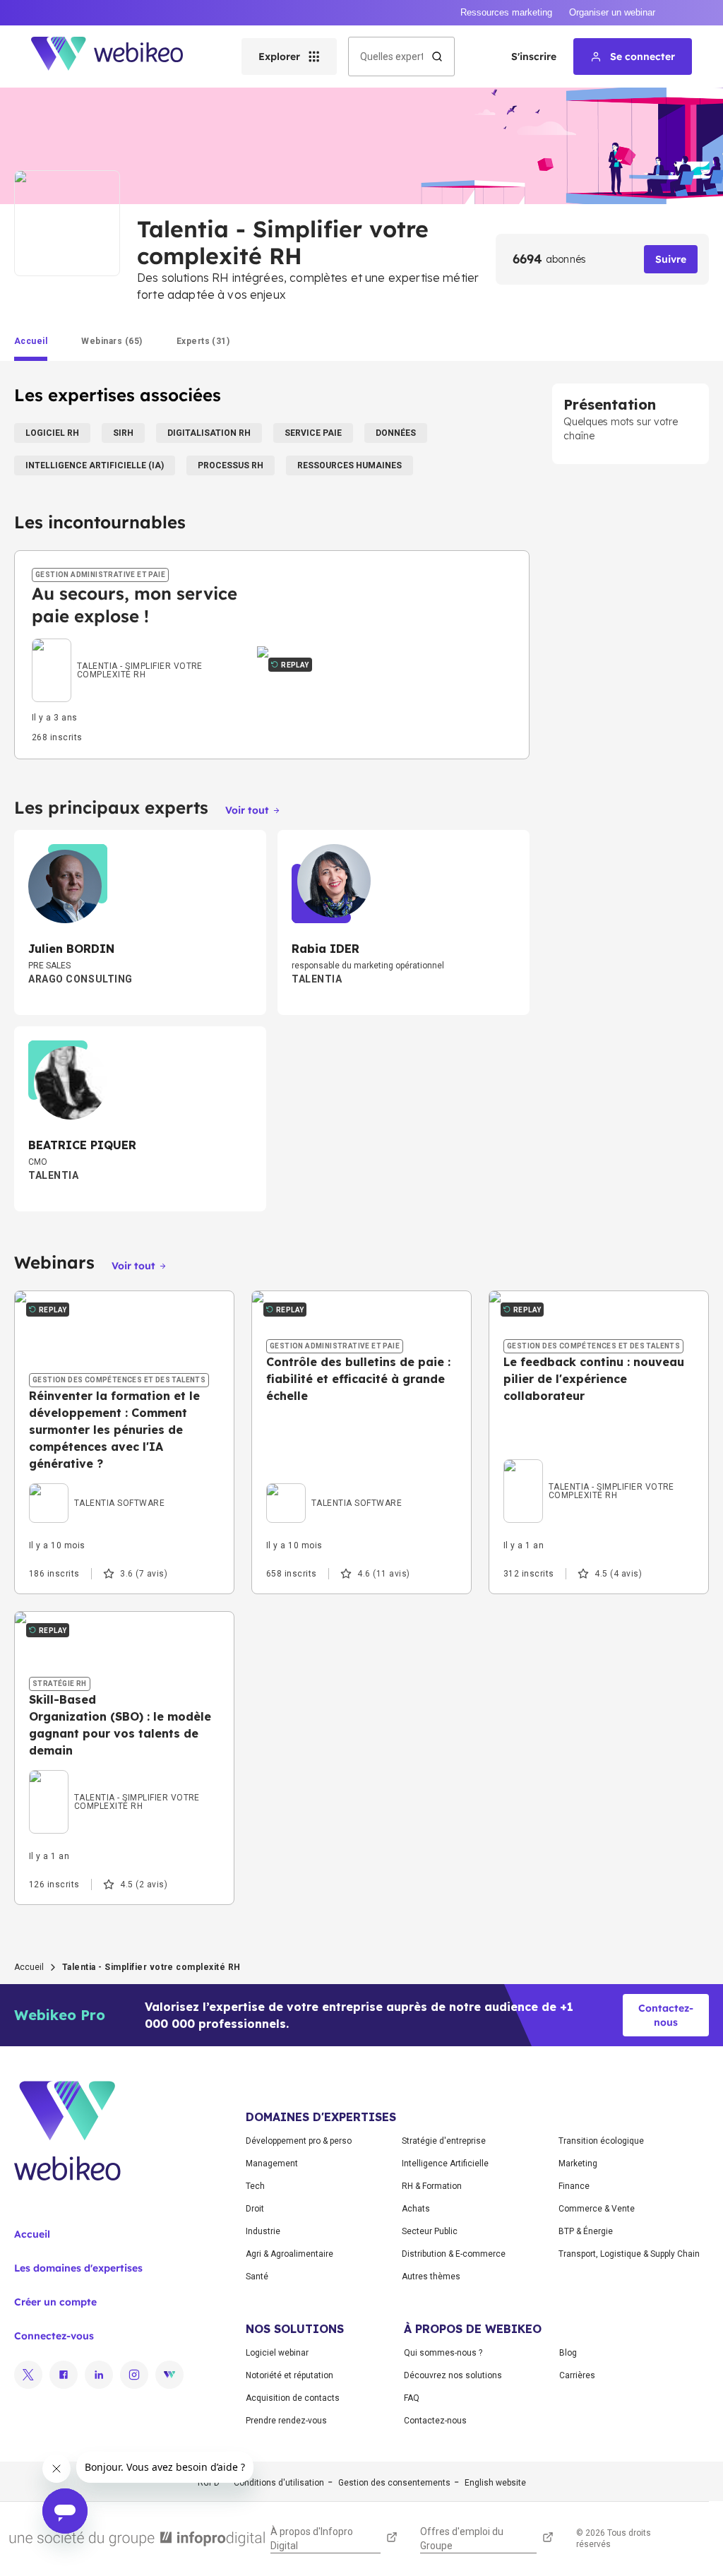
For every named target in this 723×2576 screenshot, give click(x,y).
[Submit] (437, 57)
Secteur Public (430, 2231)
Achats (416, 2209)
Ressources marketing (506, 12)
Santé (257, 2277)
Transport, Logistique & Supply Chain (629, 2254)
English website (495, 2483)
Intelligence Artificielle (445, 2164)
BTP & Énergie (586, 2231)
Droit (255, 2209)
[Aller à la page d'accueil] (119, 57)
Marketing (578, 2164)
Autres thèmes (431, 2277)
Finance (574, 2186)
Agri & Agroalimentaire (289, 2254)
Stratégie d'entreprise (444, 2141)
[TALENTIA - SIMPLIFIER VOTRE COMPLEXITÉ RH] (136, 653)
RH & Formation (432, 2186)
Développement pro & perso (299, 2141)
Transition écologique (601, 2141)
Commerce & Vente (597, 2209)
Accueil (29, 1967)
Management (272, 2164)
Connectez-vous (54, 2336)
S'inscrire (534, 57)
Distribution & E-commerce (454, 2254)
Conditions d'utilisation (279, 2483)
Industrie (263, 2231)
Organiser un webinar (612, 12)
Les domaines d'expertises (78, 2268)
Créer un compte (55, 2302)
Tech (255, 2186)
